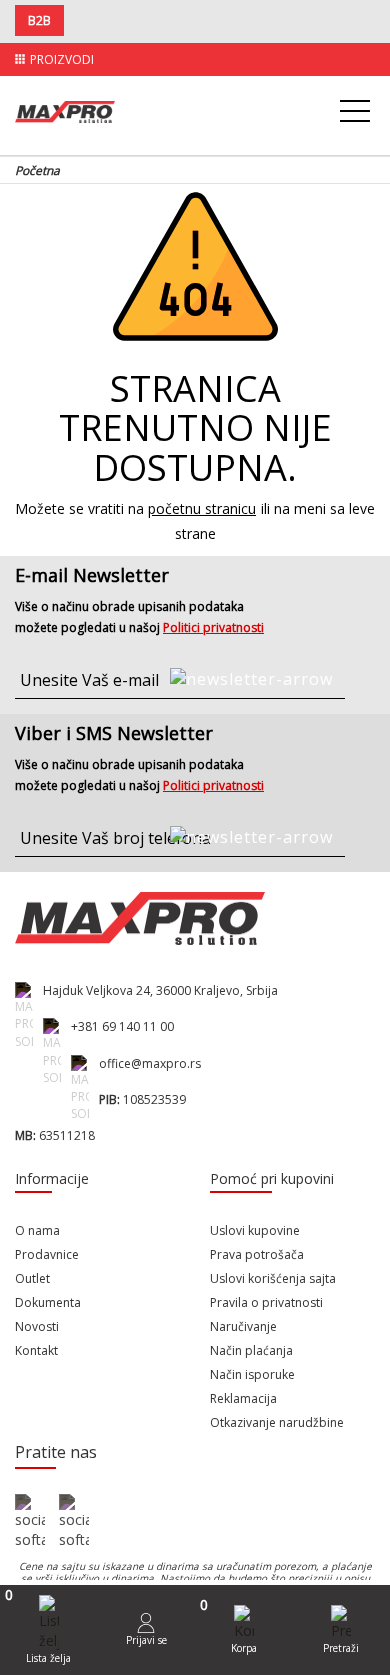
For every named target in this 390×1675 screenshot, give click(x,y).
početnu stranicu (202, 508)
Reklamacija (243, 1398)
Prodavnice (47, 1254)
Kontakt (36, 1350)
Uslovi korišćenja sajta (273, 1278)
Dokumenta (48, 1302)
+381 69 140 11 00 (122, 1026)
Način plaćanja (251, 1350)
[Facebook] (30, 1522)
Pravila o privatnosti (266, 1302)
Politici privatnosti (213, 627)
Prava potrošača (257, 1254)
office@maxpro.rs (150, 1063)
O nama (37, 1230)
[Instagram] (74, 1522)
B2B (39, 20)
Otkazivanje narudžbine (277, 1422)
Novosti (37, 1326)
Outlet (32, 1278)
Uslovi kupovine (255, 1230)
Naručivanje (243, 1326)
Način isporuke (252, 1374)
